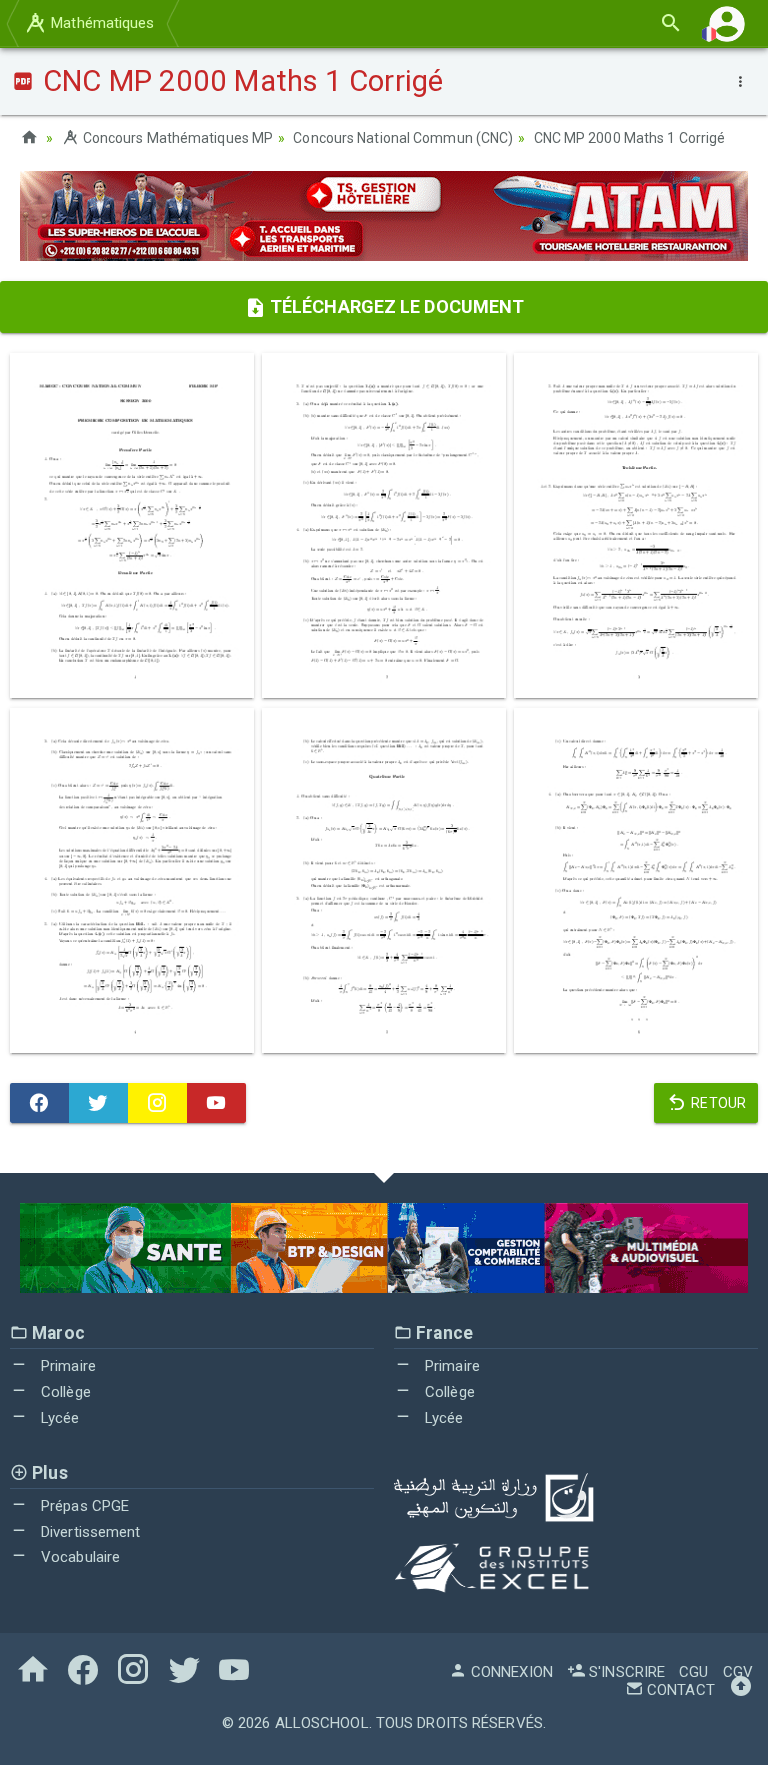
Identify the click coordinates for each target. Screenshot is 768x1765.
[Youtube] (216, 1103)
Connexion (510, 1672)
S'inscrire (625, 1672)
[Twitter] (98, 1103)
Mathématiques (100, 23)
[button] (727, 23)
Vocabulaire (78, 1557)
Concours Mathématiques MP (176, 138)
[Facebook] (39, 1103)
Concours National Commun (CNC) (403, 138)
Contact (679, 1690)
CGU (693, 1672)
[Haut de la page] (741, 1690)
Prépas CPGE (83, 1506)
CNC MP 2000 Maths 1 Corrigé (630, 138)
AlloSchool (322, 1723)
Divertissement (89, 1532)
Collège (64, 1392)
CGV (738, 1672)
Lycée (58, 1418)
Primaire (66, 1366)
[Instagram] (157, 1103)
